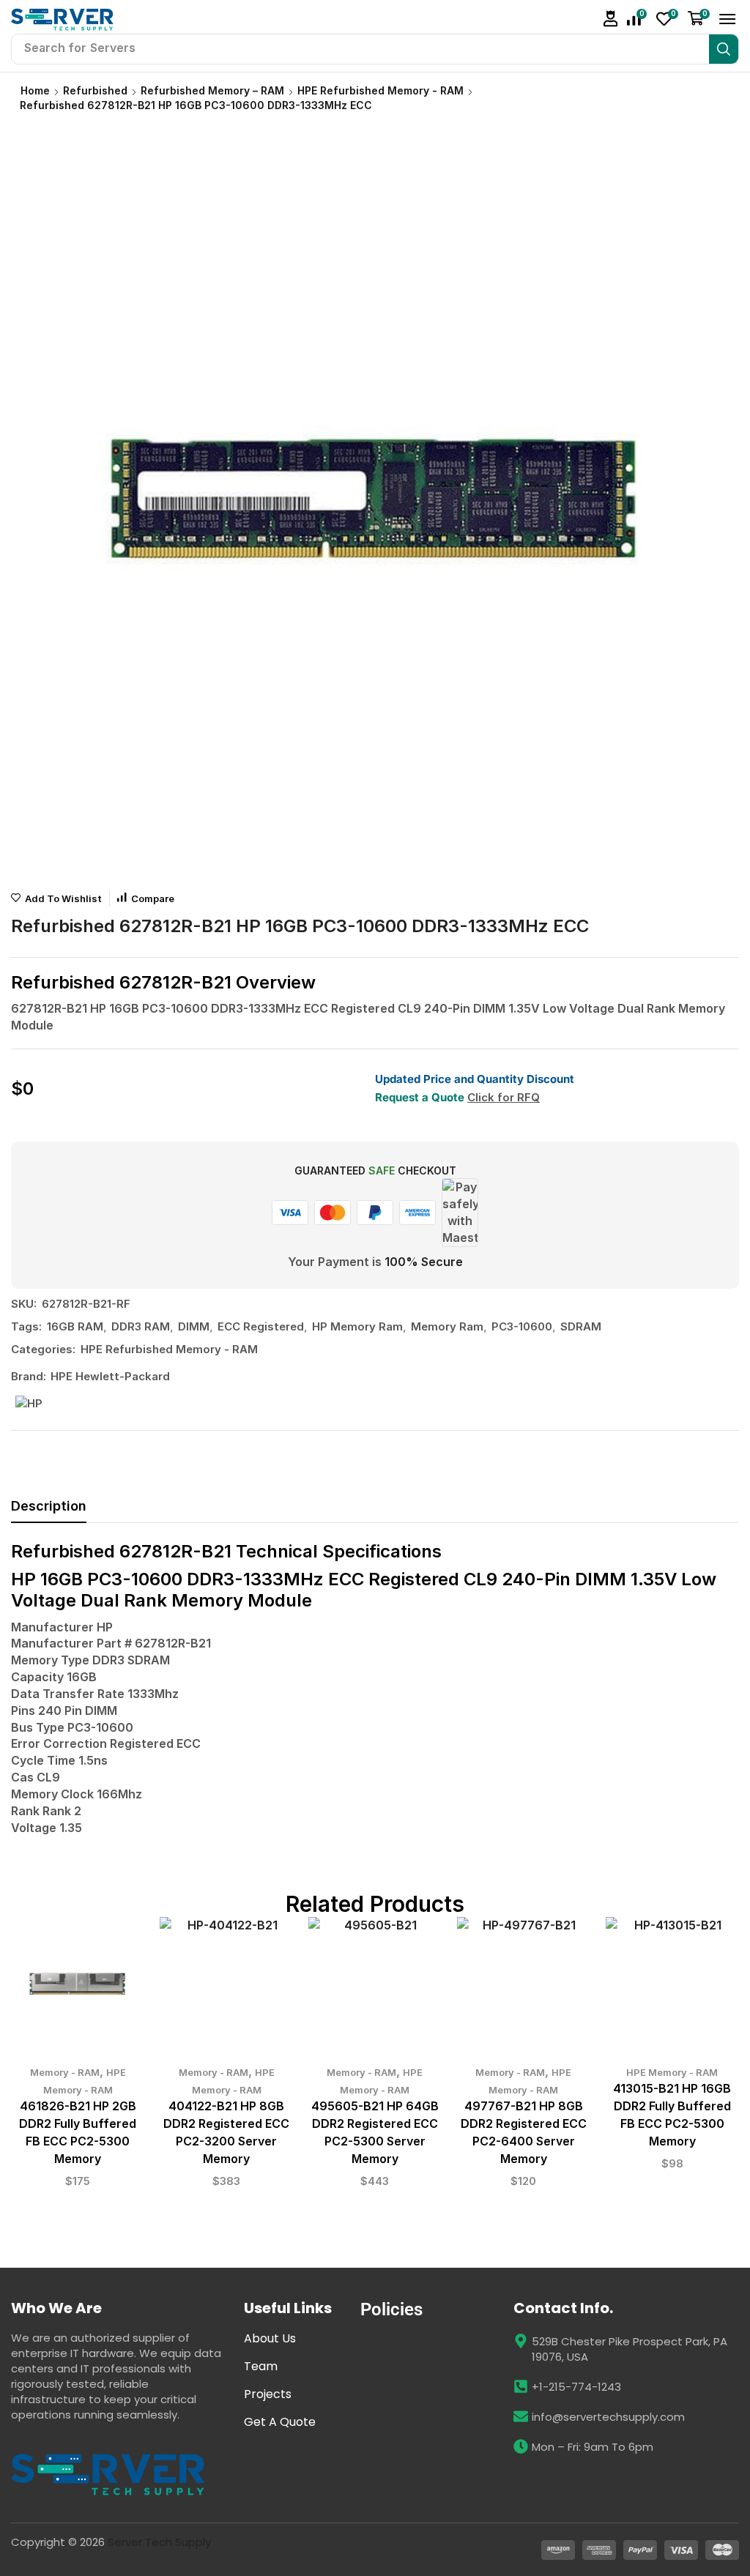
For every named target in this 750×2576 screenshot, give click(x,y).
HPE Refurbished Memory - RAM (380, 90)
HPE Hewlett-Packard (110, 1376)
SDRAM (581, 1326)
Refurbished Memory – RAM (212, 90)
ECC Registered (261, 1326)
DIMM (194, 1326)
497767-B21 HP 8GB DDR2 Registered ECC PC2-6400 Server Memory (524, 2133)
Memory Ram (447, 1326)
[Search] (724, 49)
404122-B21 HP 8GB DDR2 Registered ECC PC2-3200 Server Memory (226, 2133)
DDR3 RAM (141, 1326)
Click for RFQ (504, 1097)
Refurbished (95, 90)
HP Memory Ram (357, 1326)
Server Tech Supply (159, 2542)
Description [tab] (49, 1506)
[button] (611, 19)
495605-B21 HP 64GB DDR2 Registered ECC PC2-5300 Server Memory (375, 2133)
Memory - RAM (65, 2072)
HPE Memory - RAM (672, 2072)
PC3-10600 (522, 1326)
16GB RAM (75, 1326)
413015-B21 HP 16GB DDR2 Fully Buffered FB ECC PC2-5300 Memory (672, 2115)
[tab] (49, 1510)
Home (35, 90)
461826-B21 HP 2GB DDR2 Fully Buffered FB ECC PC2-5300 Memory (78, 2133)
